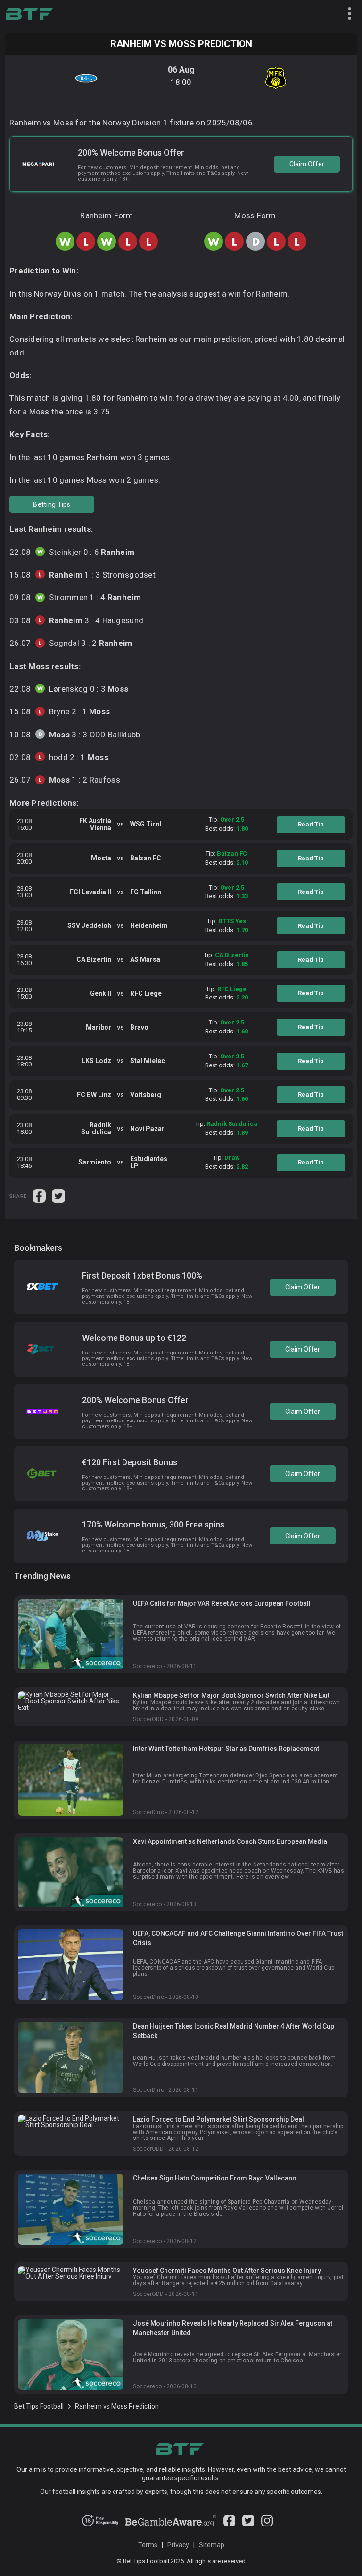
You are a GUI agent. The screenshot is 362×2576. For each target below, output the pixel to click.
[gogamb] (171, 2524)
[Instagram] (267, 2524)
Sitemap (212, 2545)
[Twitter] (248, 2524)
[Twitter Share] (58, 1195)
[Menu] (346, 14)
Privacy (178, 2545)
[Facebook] (229, 2524)
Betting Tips (52, 504)
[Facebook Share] (40, 1195)
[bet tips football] (29, 14)
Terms (148, 2545)
